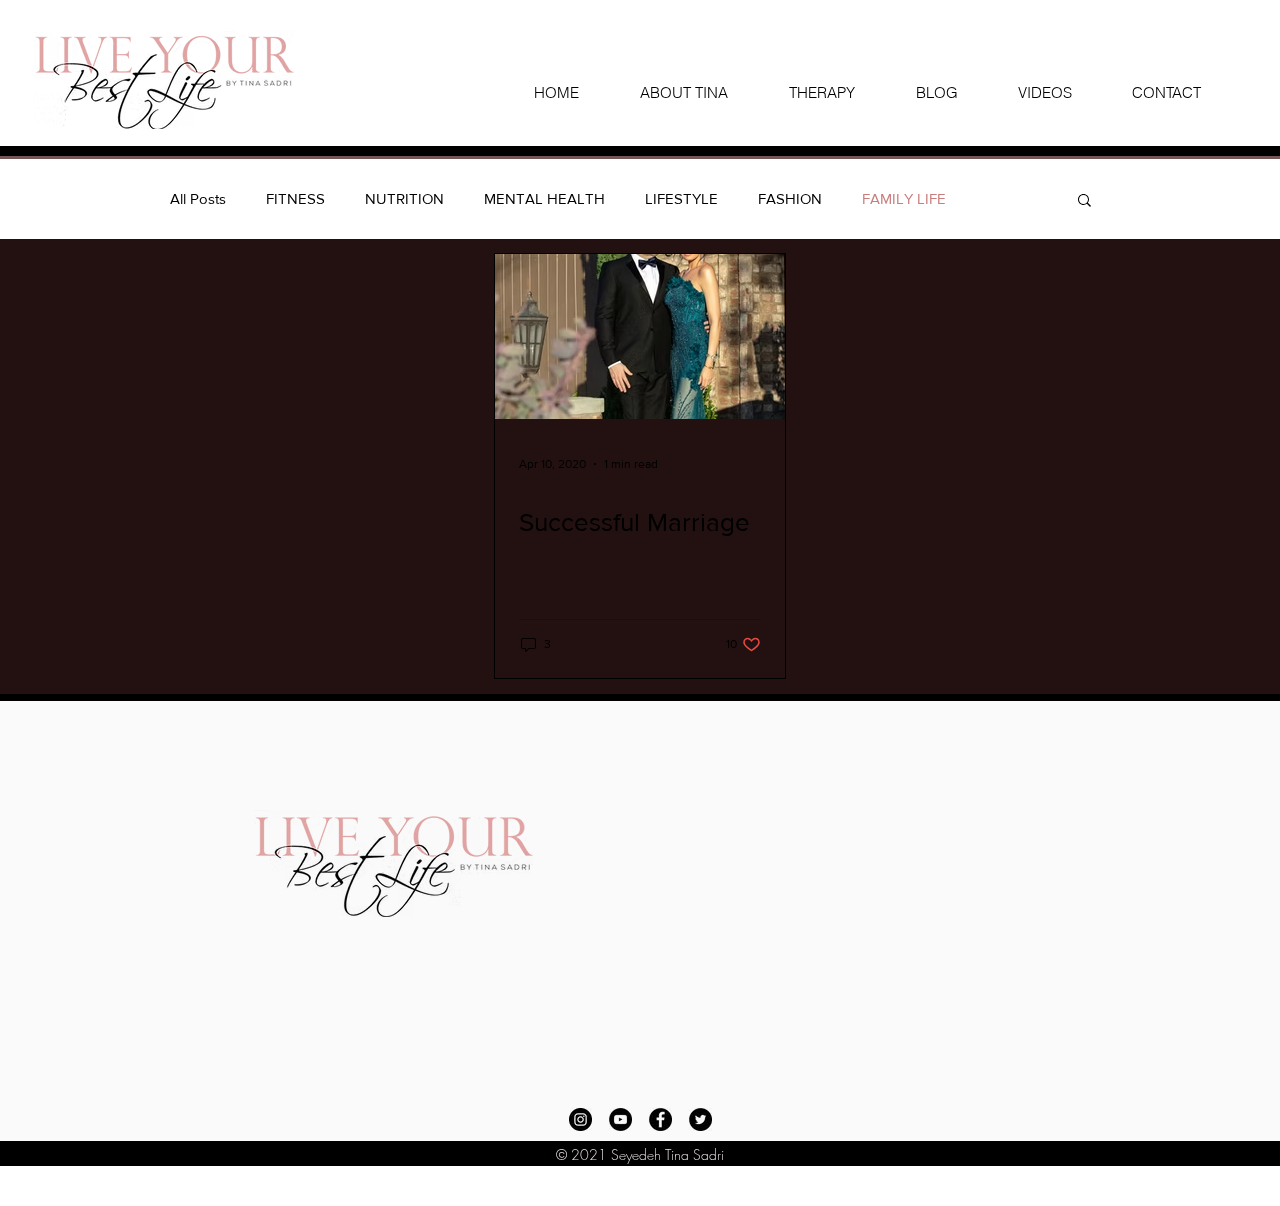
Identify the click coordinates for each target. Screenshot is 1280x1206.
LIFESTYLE (681, 198)
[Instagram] (580, 1119)
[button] (1084, 201)
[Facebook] (660, 1119)
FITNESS (295, 198)
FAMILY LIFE (904, 198)
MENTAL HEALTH (544, 198)
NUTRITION (404, 198)
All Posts (198, 198)
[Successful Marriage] (640, 336)
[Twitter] (700, 1119)
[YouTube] (620, 1119)
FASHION (790, 198)
